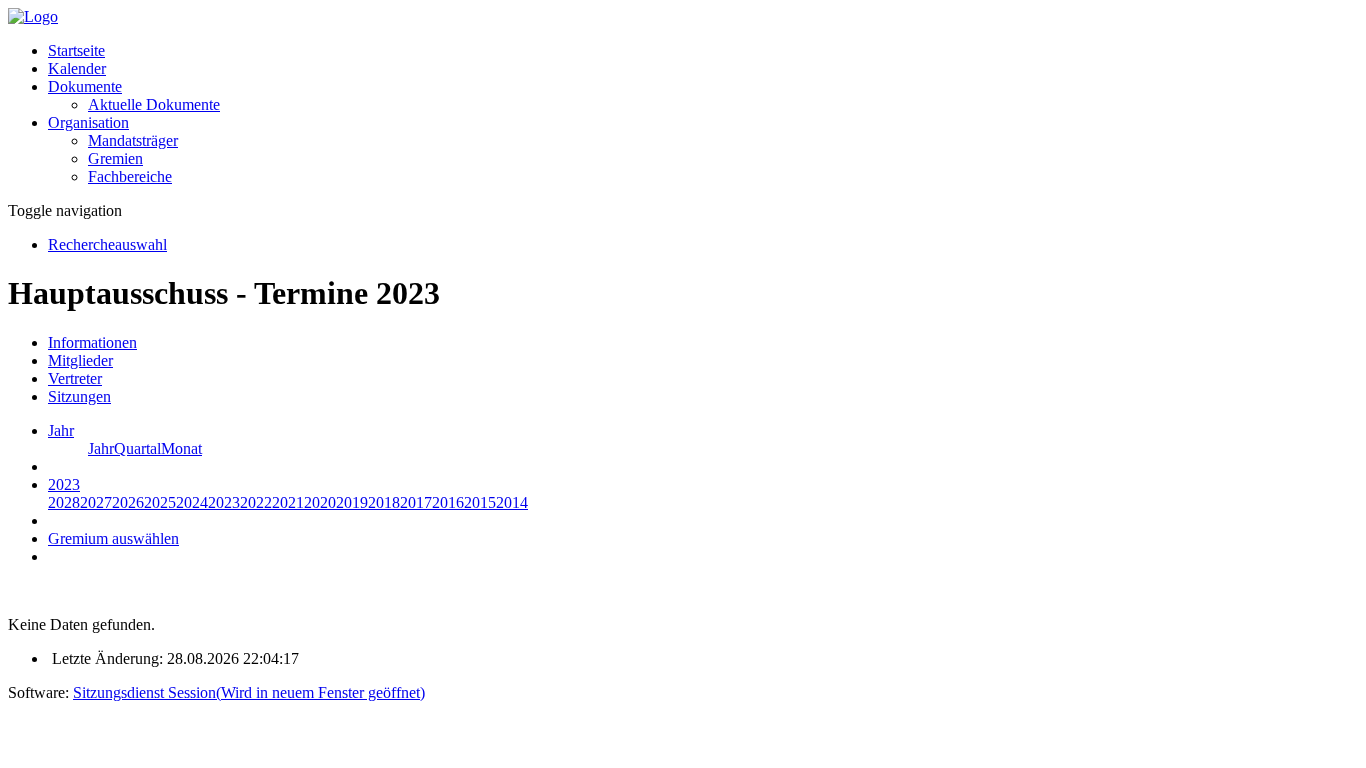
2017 (416, 502)
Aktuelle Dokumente (154, 104)
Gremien (115, 158)
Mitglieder (80, 360)
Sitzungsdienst (249, 692)
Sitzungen (79, 396)
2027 (96, 502)
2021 (288, 502)
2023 (224, 502)
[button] (85, 86)
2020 (320, 502)
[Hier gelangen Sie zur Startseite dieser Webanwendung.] (33, 16)
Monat (181, 448)
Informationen (92, 342)
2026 (128, 502)
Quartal (137, 448)
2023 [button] (64, 484)
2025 (160, 502)
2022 (256, 502)
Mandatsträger (133, 140)
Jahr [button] (61, 430)
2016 (448, 502)
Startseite (76, 50)
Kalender (77, 68)
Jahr (101, 448)
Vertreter (75, 378)
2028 (64, 502)
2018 (384, 502)
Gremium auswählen (113, 538)
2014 (512, 502)
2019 (352, 502)
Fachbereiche (130, 176)
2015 (480, 502)
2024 (192, 502)
